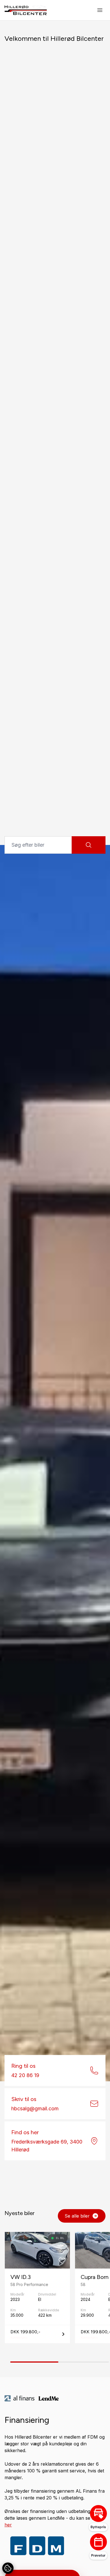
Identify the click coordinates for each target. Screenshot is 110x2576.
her (8, 2525)
